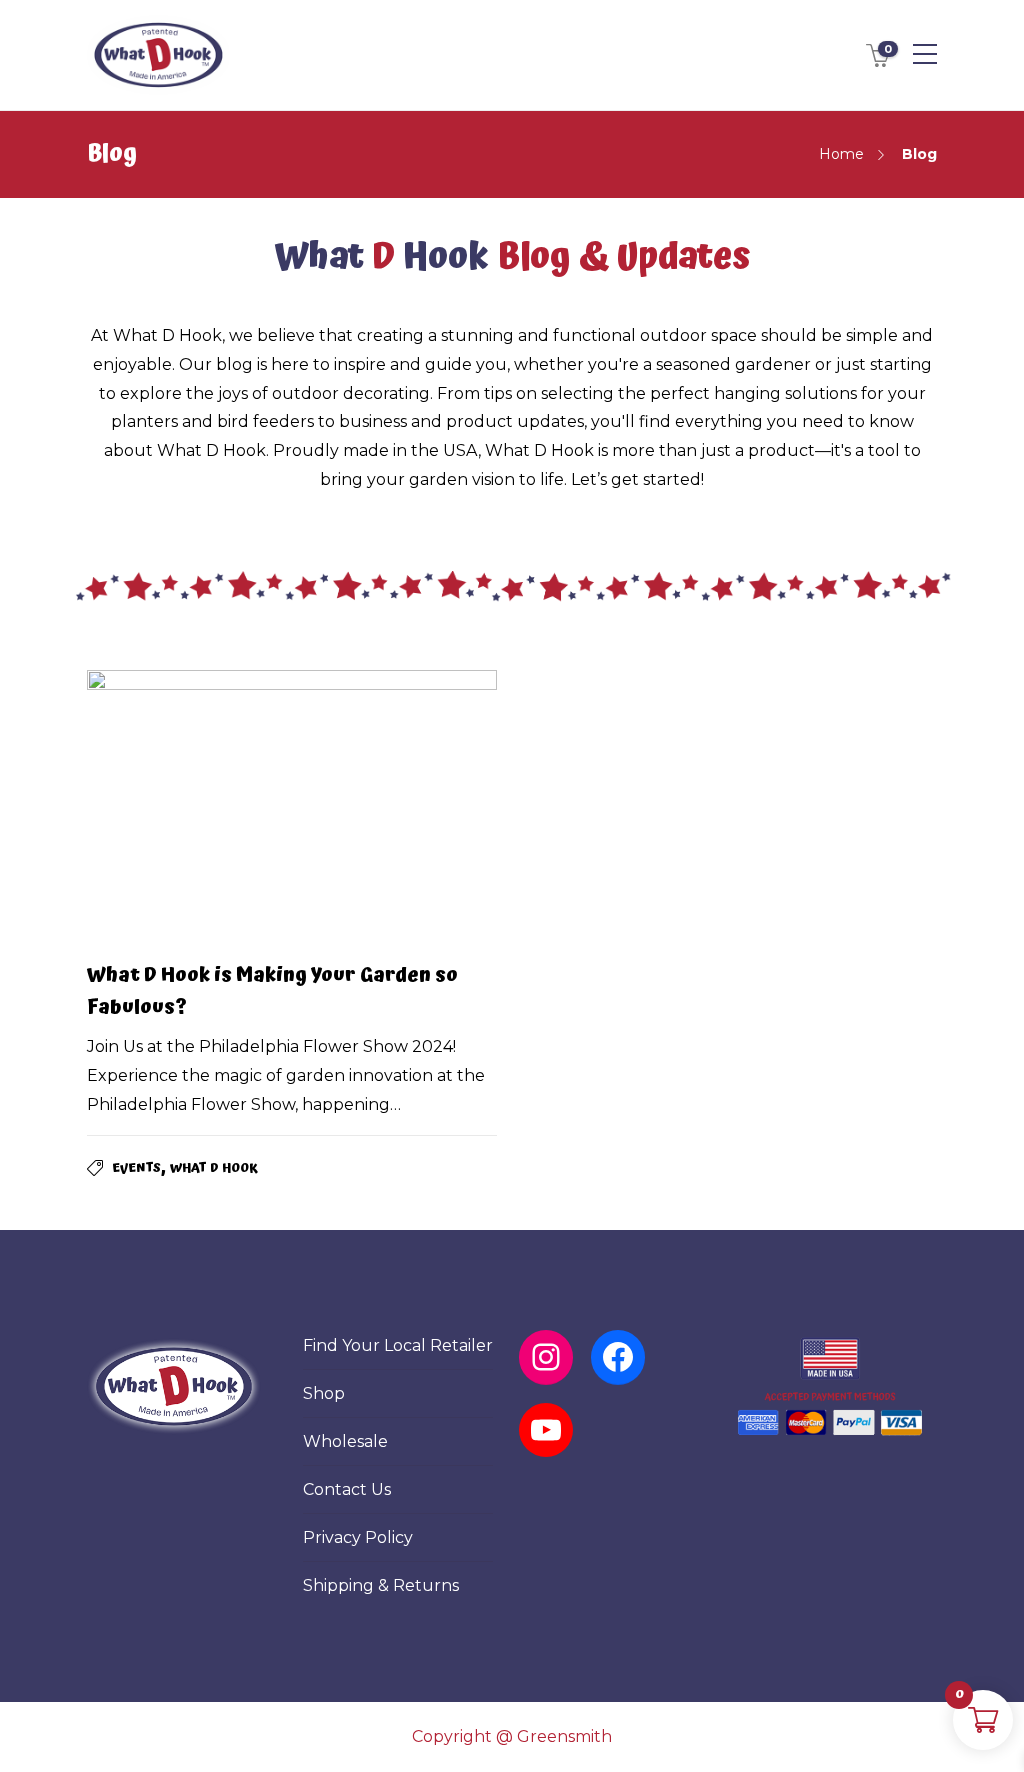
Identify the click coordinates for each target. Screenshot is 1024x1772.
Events (136, 1168)
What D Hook (214, 1168)
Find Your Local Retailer (398, 1345)
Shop (324, 1393)
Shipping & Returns (381, 1585)
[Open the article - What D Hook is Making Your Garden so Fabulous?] (189, 806)
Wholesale (345, 1441)
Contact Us (347, 1489)
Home (841, 154)
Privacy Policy (358, 1537)
